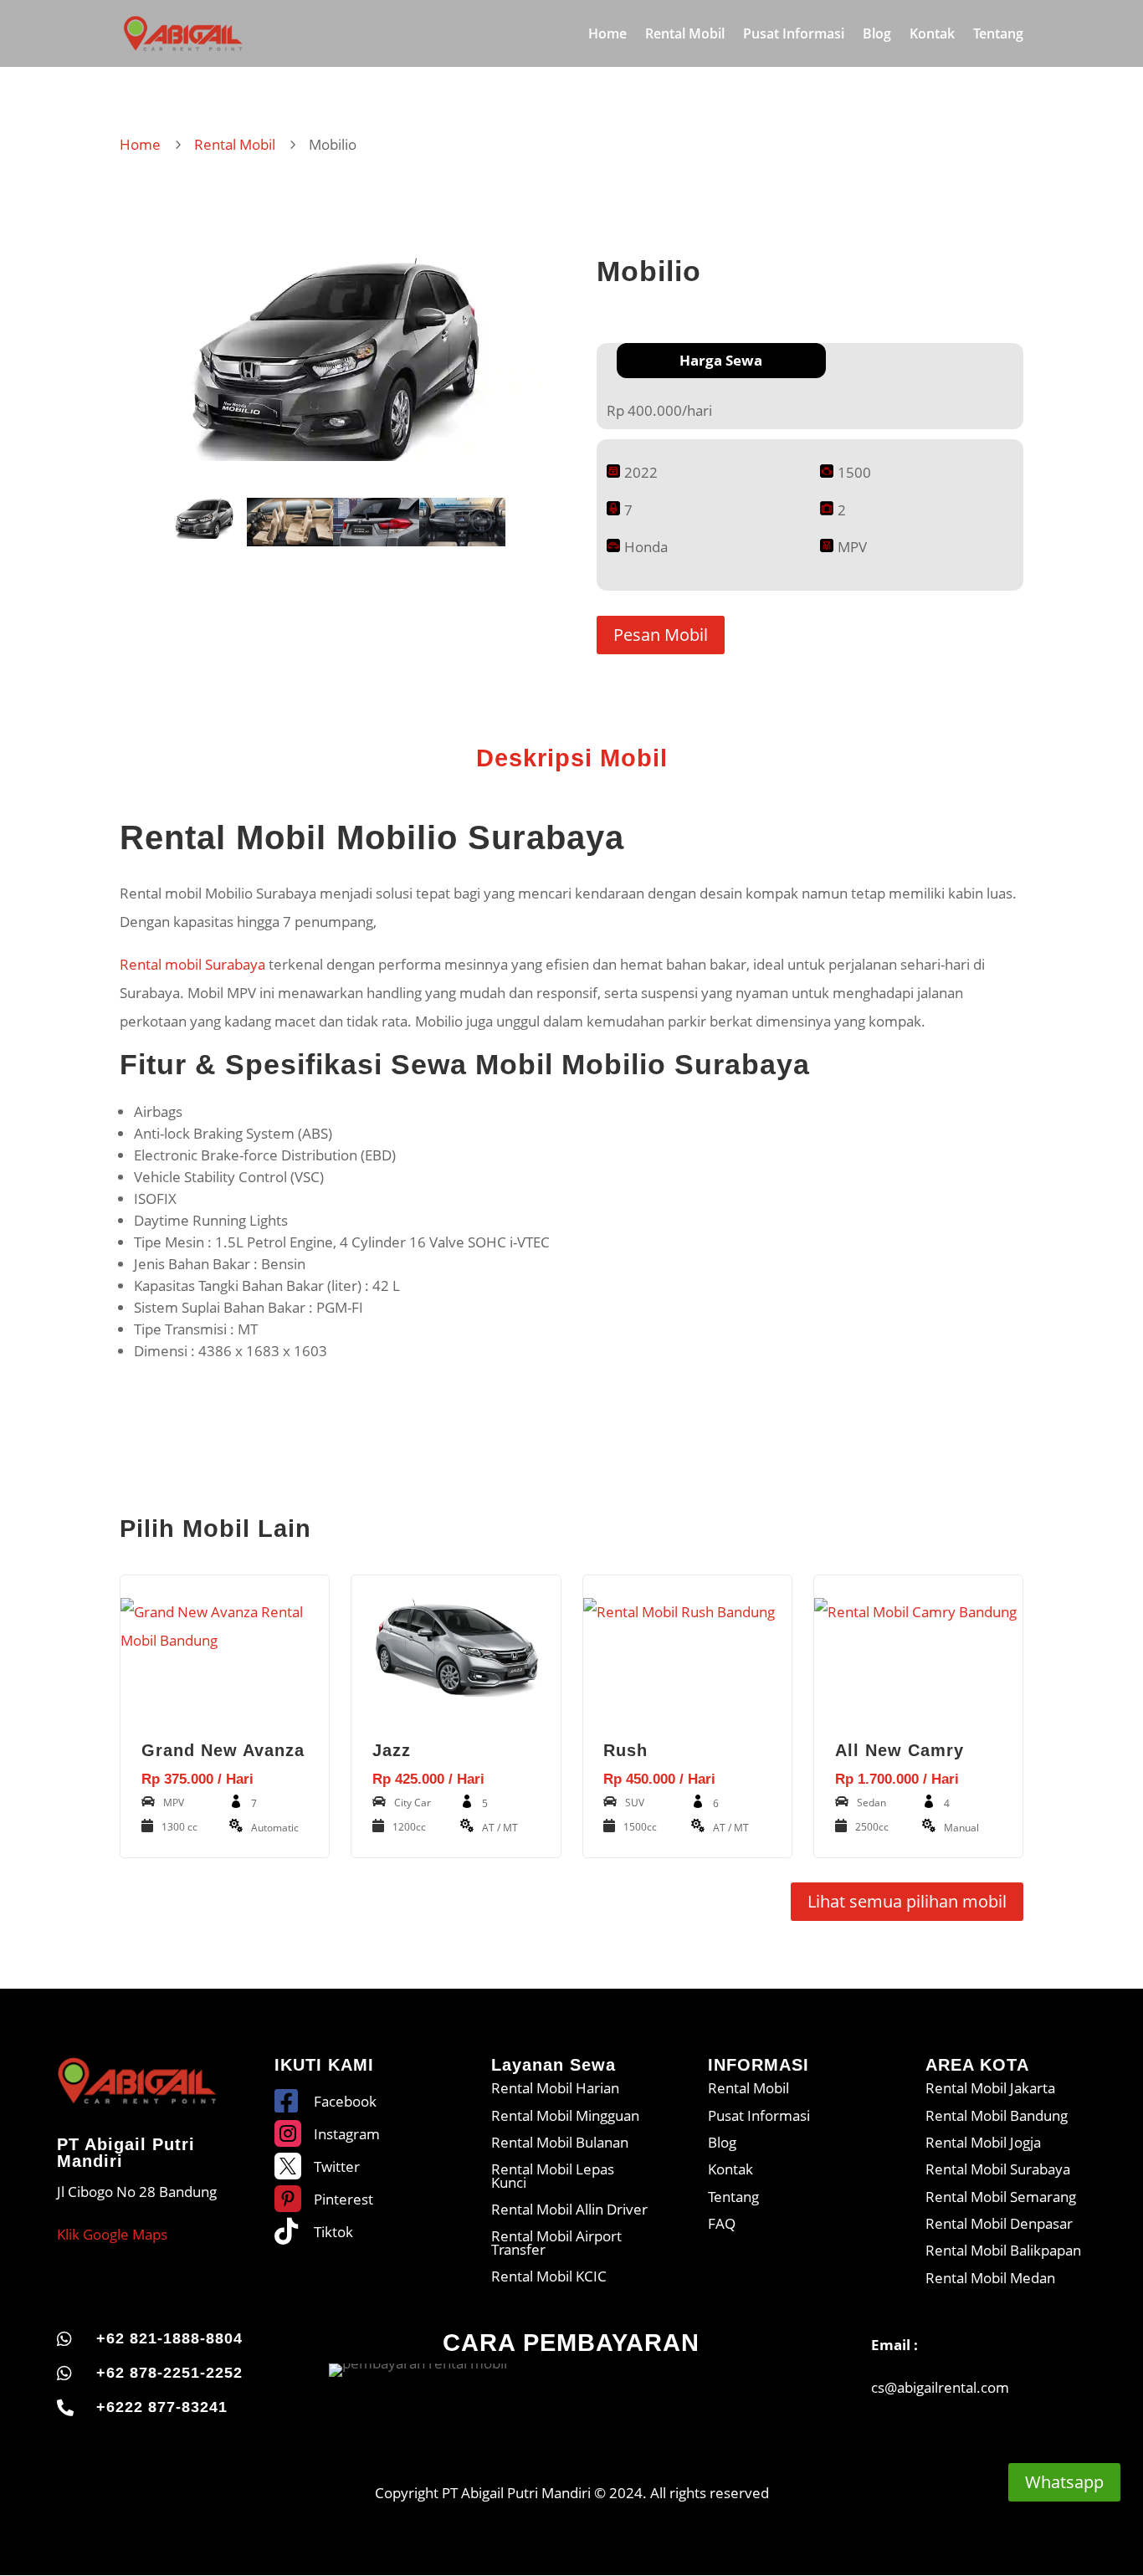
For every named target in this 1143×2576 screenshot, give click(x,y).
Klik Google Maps (112, 2234)
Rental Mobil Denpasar (999, 2223)
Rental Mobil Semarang (1001, 2197)
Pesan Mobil (661, 635)
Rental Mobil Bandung (997, 2115)
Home (607, 35)
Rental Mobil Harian (555, 2088)
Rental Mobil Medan (990, 2278)
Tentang (998, 35)
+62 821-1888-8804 (169, 2338)
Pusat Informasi (794, 35)
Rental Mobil (685, 35)
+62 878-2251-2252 (169, 2373)
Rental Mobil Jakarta (990, 2088)
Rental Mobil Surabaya (998, 2169)
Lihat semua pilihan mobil (907, 1901)
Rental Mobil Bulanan (560, 2142)
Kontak (932, 35)
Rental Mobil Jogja (983, 2142)
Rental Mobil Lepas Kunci (553, 2175)
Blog (877, 35)
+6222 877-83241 (162, 2407)
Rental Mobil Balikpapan (1003, 2250)
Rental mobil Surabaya (192, 964)
